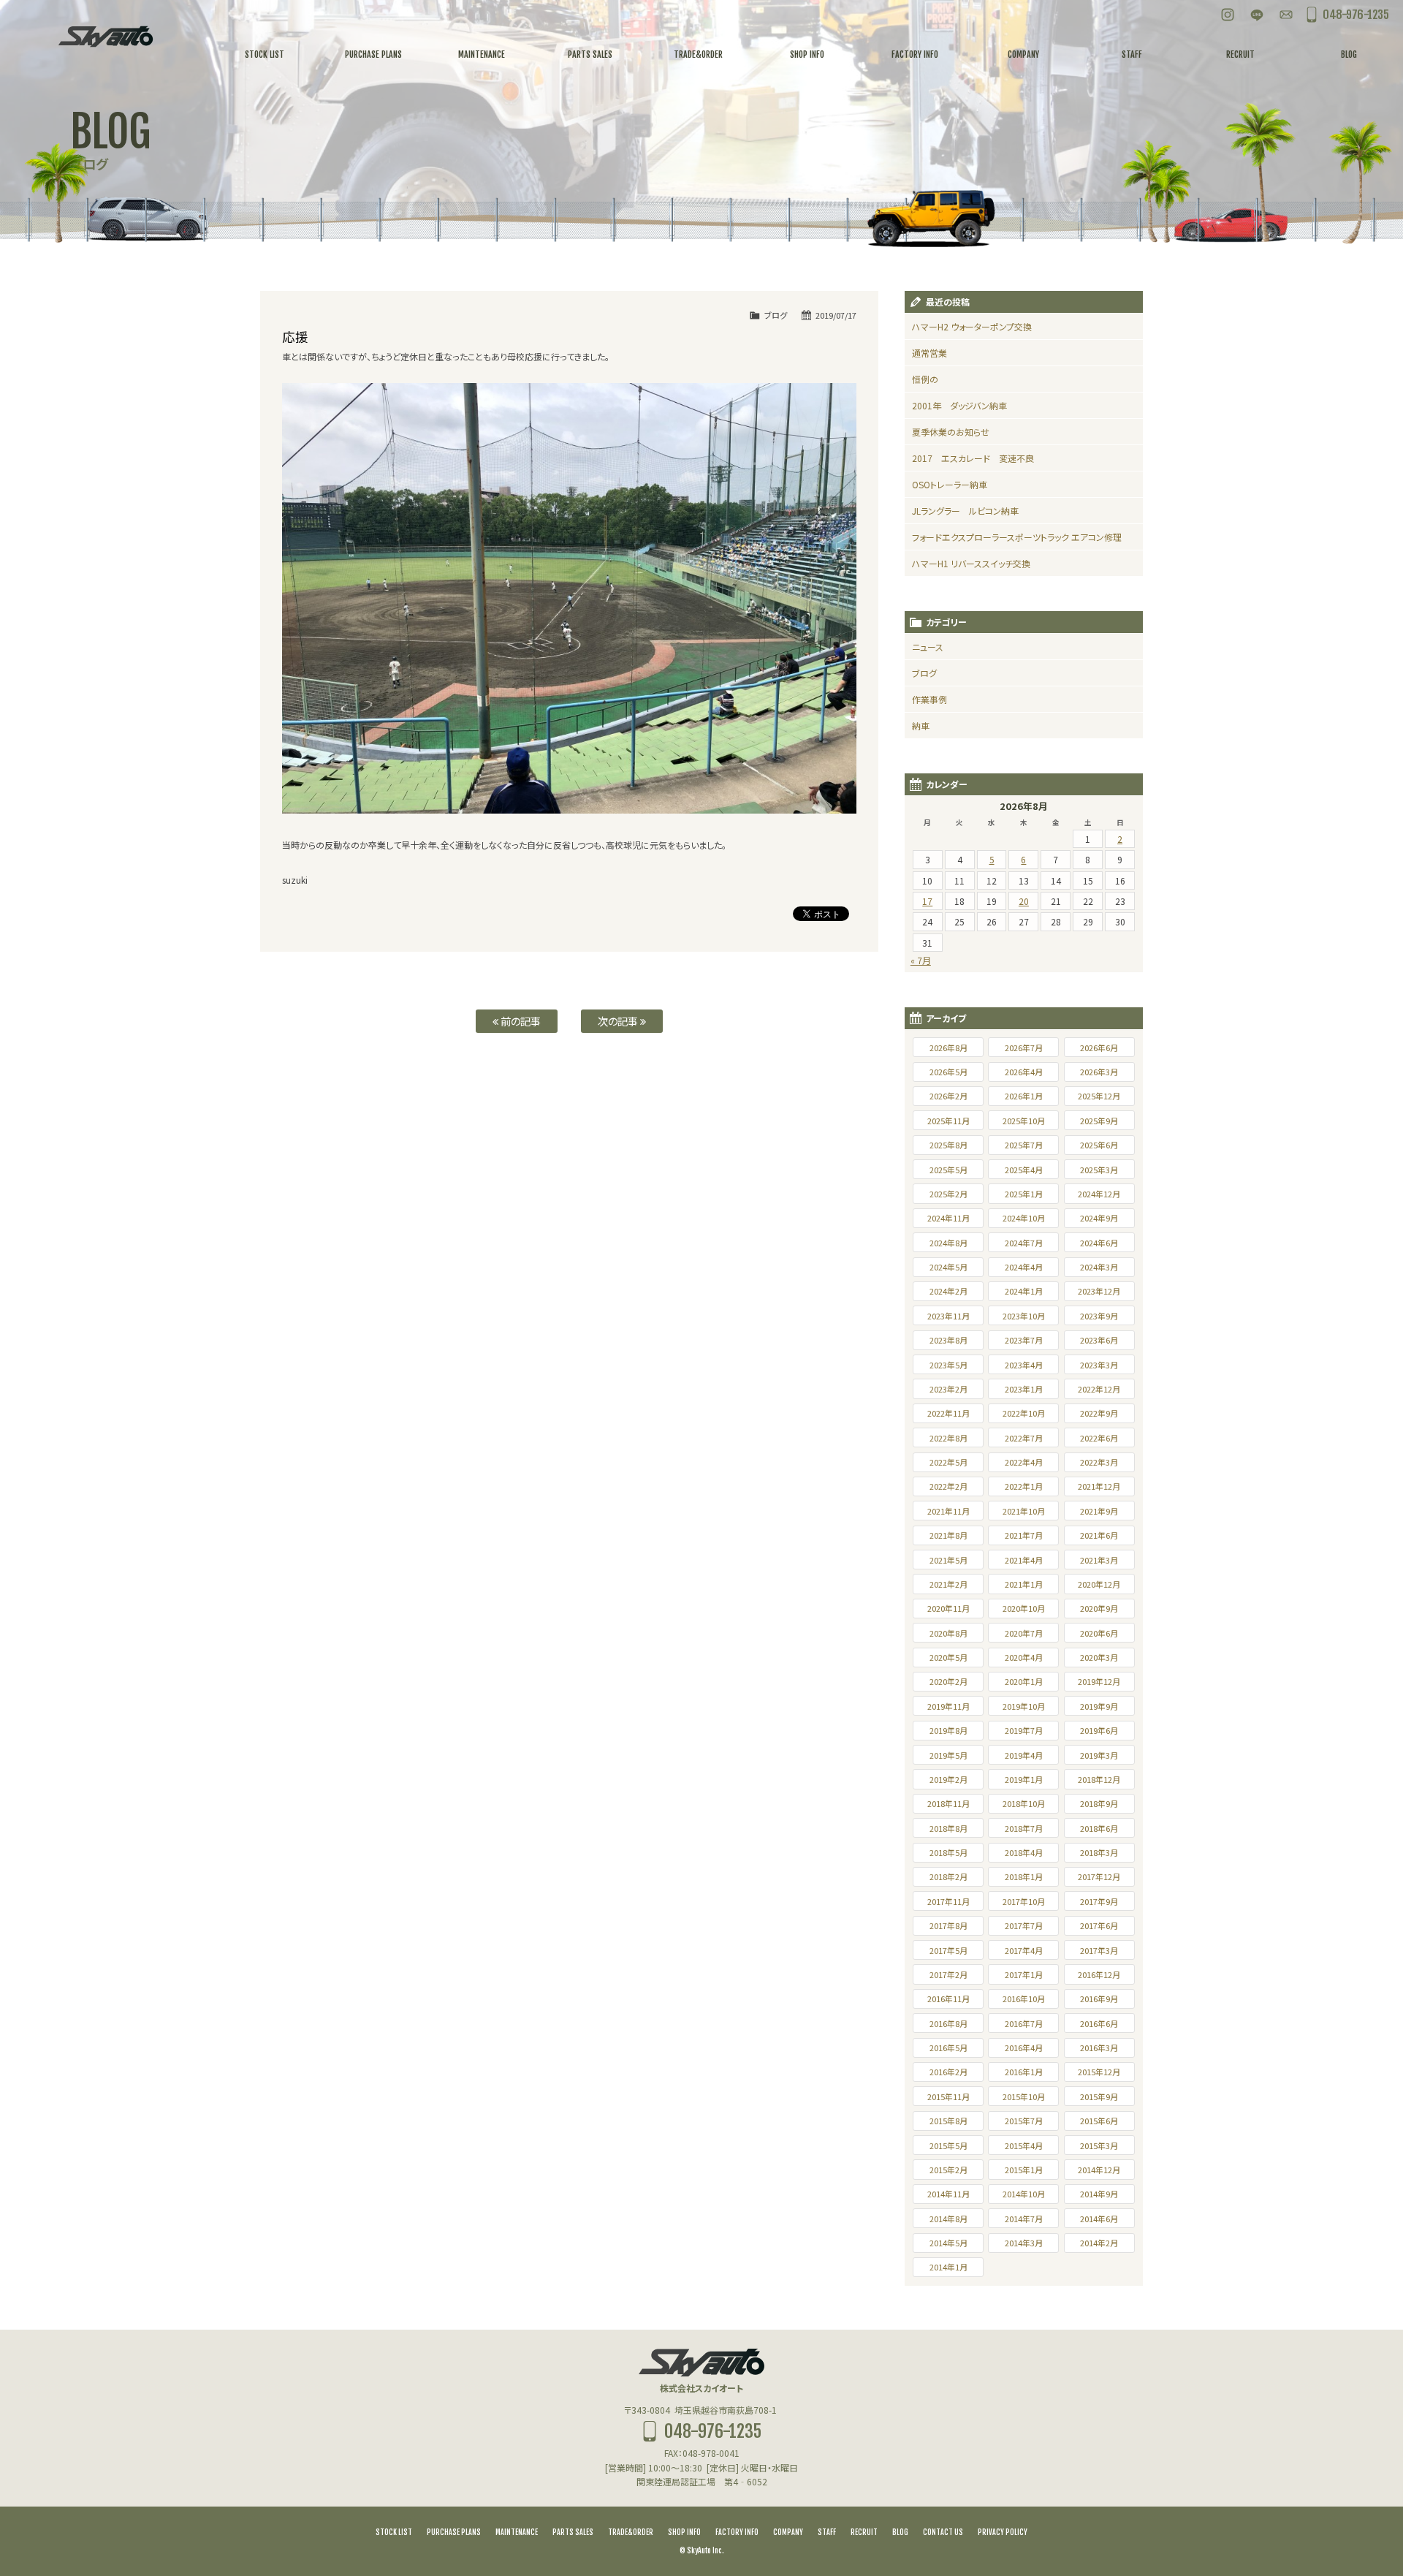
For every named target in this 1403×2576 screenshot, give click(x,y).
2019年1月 (1024, 1779)
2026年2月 (948, 1096)
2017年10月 (1024, 1901)
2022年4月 (1024, 1462)
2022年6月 (1099, 1438)
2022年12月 (1099, 1389)
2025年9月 (1099, 1121)
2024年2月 (948, 1291)
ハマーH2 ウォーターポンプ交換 (972, 326)
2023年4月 (1024, 1365)
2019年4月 (1024, 1755)
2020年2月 (948, 1681)
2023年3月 (1099, 1365)
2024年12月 (1099, 1194)
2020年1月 (1024, 1681)
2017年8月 (948, 1925)
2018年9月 (1099, 1803)
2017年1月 (1024, 1974)
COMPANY (788, 2532)
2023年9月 (1099, 1316)
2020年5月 (948, 1657)
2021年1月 (1024, 1584)
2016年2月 (948, 2072)
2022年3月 (1099, 1462)
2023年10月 (1024, 1316)
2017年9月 (1099, 1901)
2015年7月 (1024, 2121)
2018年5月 (948, 1852)
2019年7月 (1024, 1730)
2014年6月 (1099, 2219)
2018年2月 (948, 1876)
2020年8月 (948, 1633)
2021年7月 (1024, 1535)
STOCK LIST (394, 2532)
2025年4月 (1024, 1170)
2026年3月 (1099, 1072)
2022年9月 (1099, 1413)
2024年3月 (1099, 1267)
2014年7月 (1024, 2219)
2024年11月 (948, 1218)
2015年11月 (948, 2096)
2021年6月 (1099, 1535)
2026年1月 (1024, 1096)
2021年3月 (1099, 1560)
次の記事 (619, 1021)
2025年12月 (1099, 1096)
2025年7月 (1024, 1145)
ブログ (776, 315)
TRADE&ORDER (631, 2532)
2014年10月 (1024, 2194)
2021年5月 (948, 1560)
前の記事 (520, 1021)
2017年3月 (1099, 1950)
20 (1024, 901)
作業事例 (929, 699)
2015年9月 (1099, 2096)
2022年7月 (1024, 1438)
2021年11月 (948, 1511)
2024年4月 (1024, 1267)
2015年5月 (948, 2145)
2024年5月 (948, 1267)
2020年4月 (1024, 1657)
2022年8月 (948, 1438)
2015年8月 (948, 2121)
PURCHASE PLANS (454, 2532)
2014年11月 (948, 2194)
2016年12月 (1099, 1974)
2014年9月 (1099, 2194)
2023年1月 (1024, 1389)
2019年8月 (948, 1730)
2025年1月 (1024, 1194)
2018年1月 (1024, 1876)
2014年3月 (1024, 2243)
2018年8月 (948, 1828)
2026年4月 (1024, 1072)
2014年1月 (948, 2267)
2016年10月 (1024, 1999)
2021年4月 (1024, 1560)
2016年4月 (1024, 2047)
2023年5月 (948, 1365)
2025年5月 (948, 1170)
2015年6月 (1099, 2121)
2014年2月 (1099, 2243)
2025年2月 (948, 1194)
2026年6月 (1099, 1048)
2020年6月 (1099, 1633)
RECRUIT (864, 2532)
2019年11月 (948, 1706)
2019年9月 (1099, 1706)
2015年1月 (1024, 2170)
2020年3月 (1099, 1657)
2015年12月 (1099, 2072)
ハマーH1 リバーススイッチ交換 (971, 563)
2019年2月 (948, 1779)
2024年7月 (1024, 1243)
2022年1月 (1024, 1486)
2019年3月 (1099, 1755)
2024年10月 (1024, 1218)
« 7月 (921, 960)
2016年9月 (1099, 1999)
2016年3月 (1099, 2047)
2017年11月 (948, 1901)
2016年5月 (948, 2047)
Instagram (1228, 15)
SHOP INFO (684, 2532)
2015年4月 (1024, 2145)
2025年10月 (1024, 1121)
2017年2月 (948, 1974)
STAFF (827, 2532)
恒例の (925, 379)
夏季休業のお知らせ (951, 432)
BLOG (900, 2532)
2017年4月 (1024, 1950)
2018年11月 (948, 1803)
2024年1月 (1024, 1291)
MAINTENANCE (517, 2532)
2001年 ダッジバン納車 (959, 405)
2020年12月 (1099, 1584)
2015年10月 (1024, 2096)
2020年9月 (1099, 1608)
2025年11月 (948, 1121)
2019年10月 (1024, 1706)
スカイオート (105, 37)
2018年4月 (1024, 1852)
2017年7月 (1024, 1925)
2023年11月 (948, 1316)
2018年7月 (1024, 1828)
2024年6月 (1099, 1243)
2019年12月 (1099, 1681)
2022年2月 (948, 1486)
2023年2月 (948, 1389)
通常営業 (929, 353)
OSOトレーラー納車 (950, 484)
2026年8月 (948, 1048)
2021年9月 (1099, 1511)
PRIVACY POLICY (1003, 2532)
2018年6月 (1099, 1828)
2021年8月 (948, 1535)
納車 (921, 726)
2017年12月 (1099, 1876)
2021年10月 (1024, 1511)
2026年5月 (948, 1072)
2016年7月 (1024, 2023)
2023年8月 (948, 1340)
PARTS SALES (573, 2532)
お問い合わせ (1286, 15)
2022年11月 (948, 1413)
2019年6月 (1099, 1730)
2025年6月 (1099, 1145)
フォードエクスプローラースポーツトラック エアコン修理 (1017, 537)
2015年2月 (948, 2170)
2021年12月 (1099, 1486)
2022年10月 (1024, 1413)
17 (927, 901)
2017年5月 (948, 1950)
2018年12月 (1099, 1779)
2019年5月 (948, 1755)
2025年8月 (948, 1145)
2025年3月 (1099, 1170)
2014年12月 (1099, 2170)
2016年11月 (948, 1999)
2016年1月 (1024, 2072)
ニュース (928, 647)
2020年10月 (1024, 1608)
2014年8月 (948, 2219)
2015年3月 (1099, 2145)
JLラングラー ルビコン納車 (965, 511)
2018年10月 (1024, 1803)
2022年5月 (948, 1462)
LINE (1257, 15)
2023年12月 (1099, 1291)
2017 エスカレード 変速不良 (973, 458)
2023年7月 (1024, 1340)
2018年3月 (1099, 1852)
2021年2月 (948, 1584)
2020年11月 (948, 1608)
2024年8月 (948, 1243)
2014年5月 (948, 2243)
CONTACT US (943, 2532)
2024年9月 (1099, 1218)
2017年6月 (1099, 1925)
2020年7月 (1024, 1633)
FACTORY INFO (737, 2532)
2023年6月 (1099, 1340)
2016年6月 (1099, 2023)
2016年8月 (948, 2023)
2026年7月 (1024, 1048)
